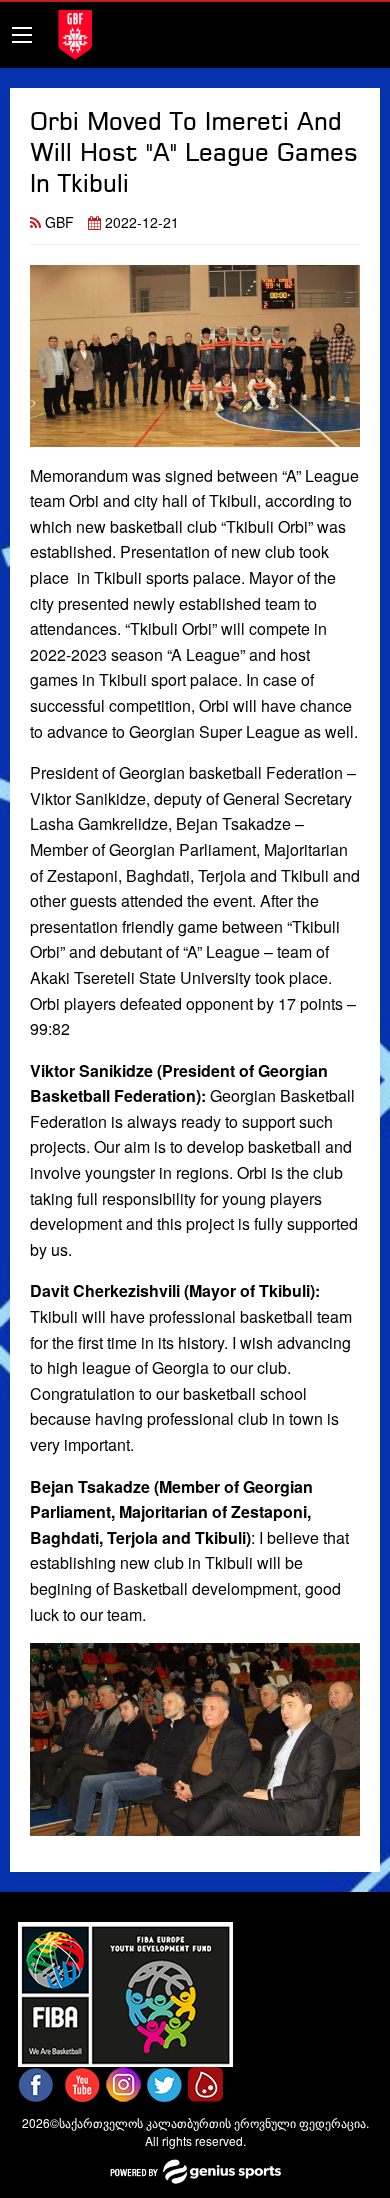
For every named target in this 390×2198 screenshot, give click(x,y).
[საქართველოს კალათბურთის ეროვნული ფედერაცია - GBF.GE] (75, 32)
